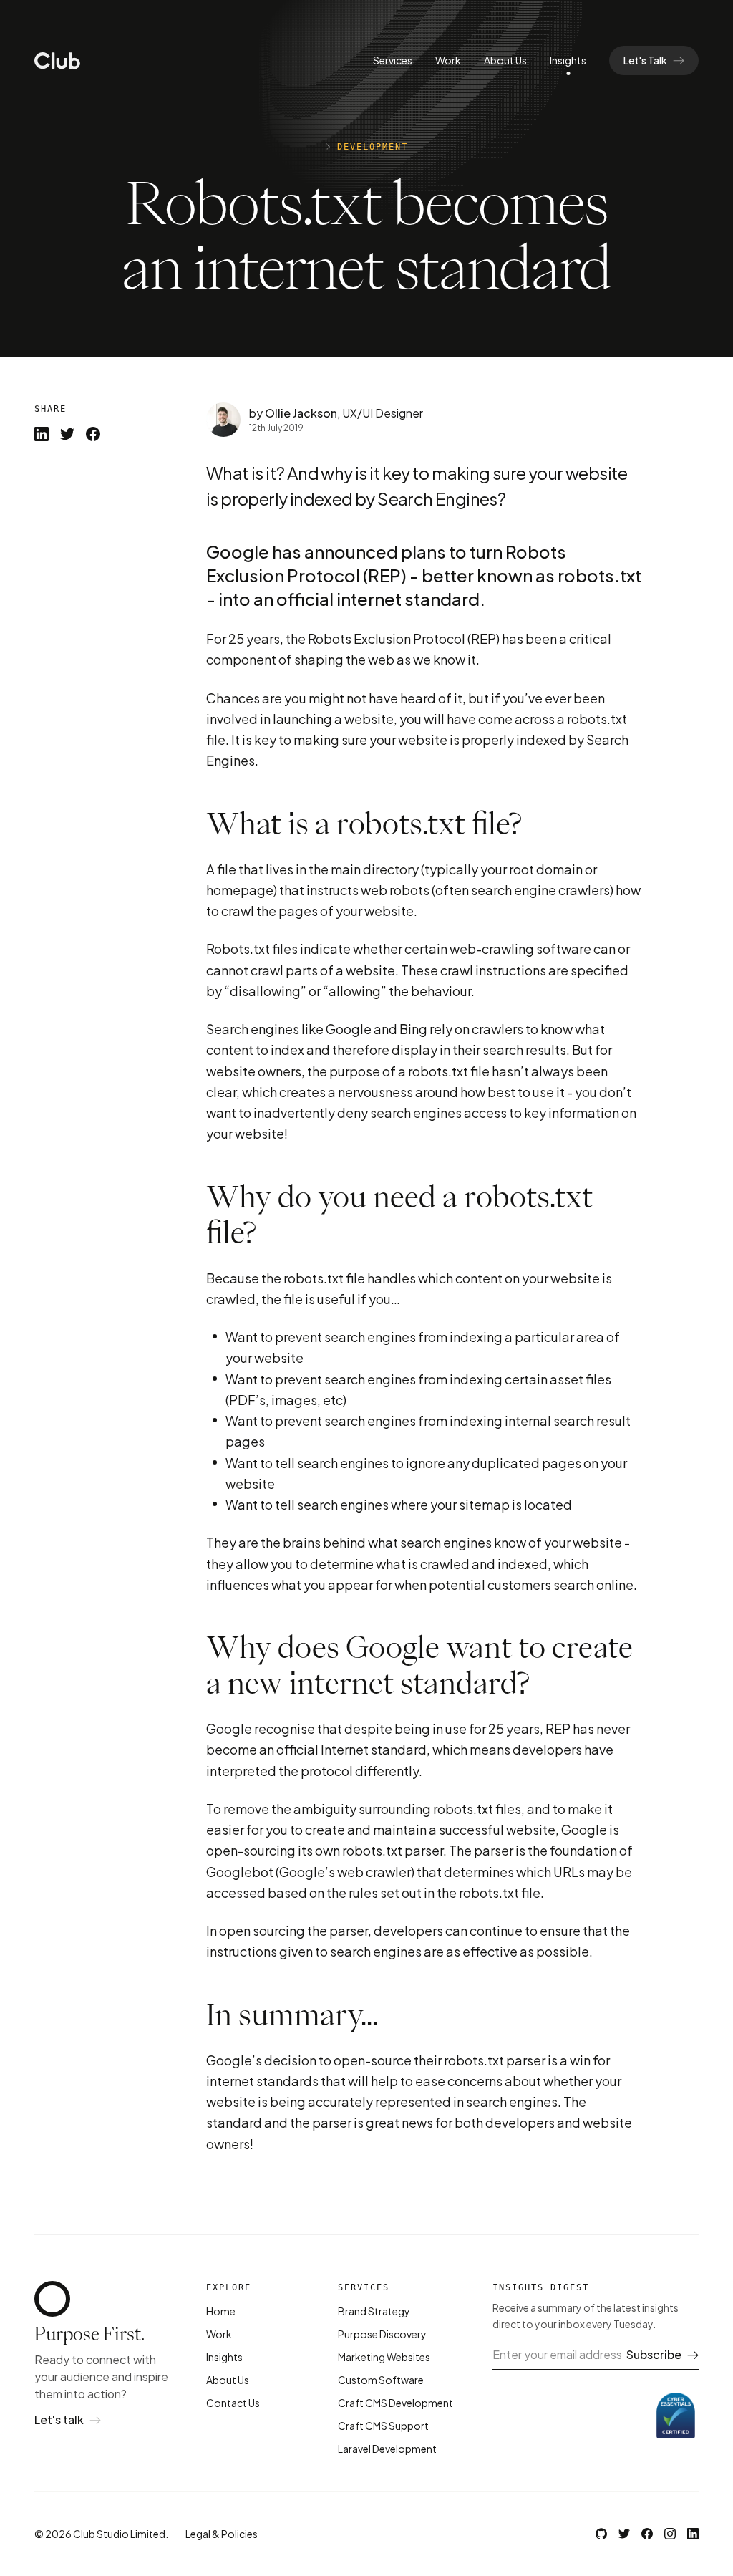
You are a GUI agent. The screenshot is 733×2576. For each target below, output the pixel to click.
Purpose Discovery (382, 2334)
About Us (505, 60)
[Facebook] (647, 2534)
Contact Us (233, 2403)
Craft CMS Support (383, 2426)
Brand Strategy (374, 2311)
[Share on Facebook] (93, 434)
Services (393, 60)
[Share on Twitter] (67, 434)
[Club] (57, 61)
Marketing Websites (384, 2357)
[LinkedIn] (693, 2534)
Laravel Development (387, 2449)
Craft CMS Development (395, 2403)
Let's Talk (645, 60)
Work (448, 60)
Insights (568, 60)
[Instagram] (670, 2534)
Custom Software (381, 2380)
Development (373, 147)
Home (221, 2311)
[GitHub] (601, 2534)
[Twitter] (624, 2534)
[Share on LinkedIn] (42, 434)
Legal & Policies (222, 2534)
